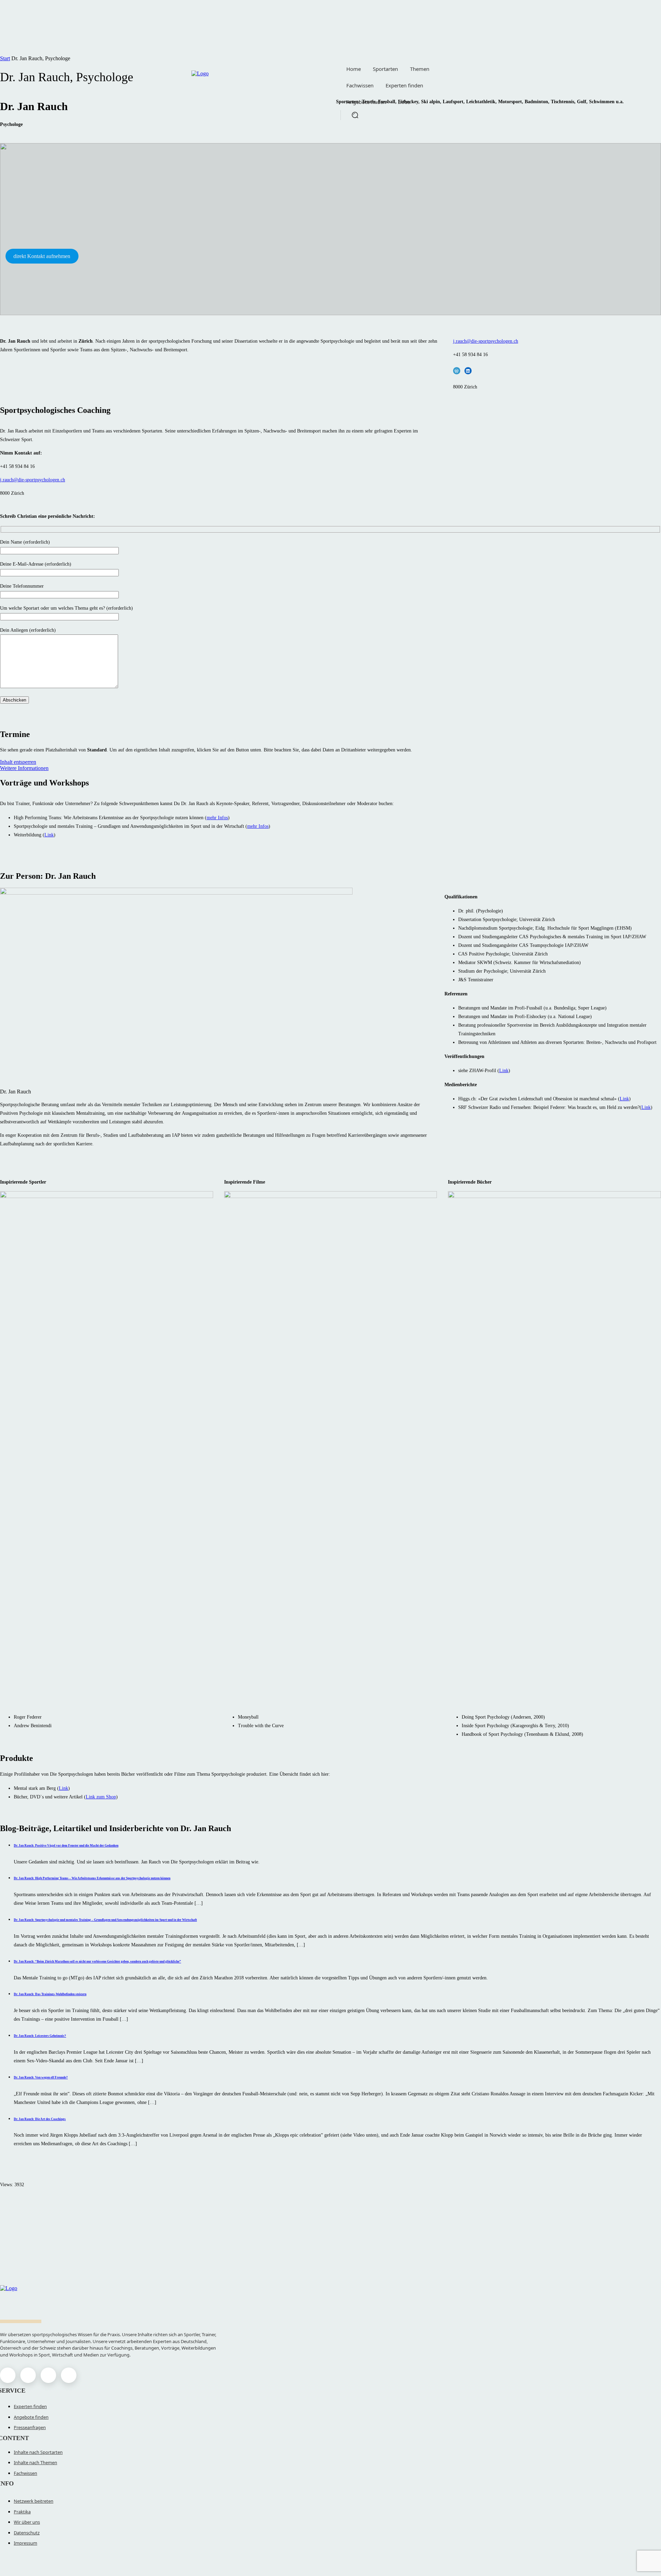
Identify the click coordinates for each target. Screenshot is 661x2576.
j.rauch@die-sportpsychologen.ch (486, 341)
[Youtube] (69, 2375)
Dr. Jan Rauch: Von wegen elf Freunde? (41, 2077)
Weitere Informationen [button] (24, 768)
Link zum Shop (101, 1797)
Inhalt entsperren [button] (18, 762)
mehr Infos (217, 818)
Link (49, 835)
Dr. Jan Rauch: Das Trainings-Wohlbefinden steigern (50, 1994)
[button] (355, 115)
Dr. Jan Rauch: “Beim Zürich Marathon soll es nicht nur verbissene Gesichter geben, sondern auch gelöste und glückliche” (97, 1962)
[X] (48, 2375)
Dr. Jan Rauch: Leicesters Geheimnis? (40, 2036)
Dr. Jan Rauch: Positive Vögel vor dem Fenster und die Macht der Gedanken (66, 1846)
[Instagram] (28, 2375)
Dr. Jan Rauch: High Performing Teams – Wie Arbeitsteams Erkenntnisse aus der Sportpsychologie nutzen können (92, 1878)
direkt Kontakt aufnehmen (42, 256)
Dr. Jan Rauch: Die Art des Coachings (40, 2119)
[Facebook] (8, 2375)
